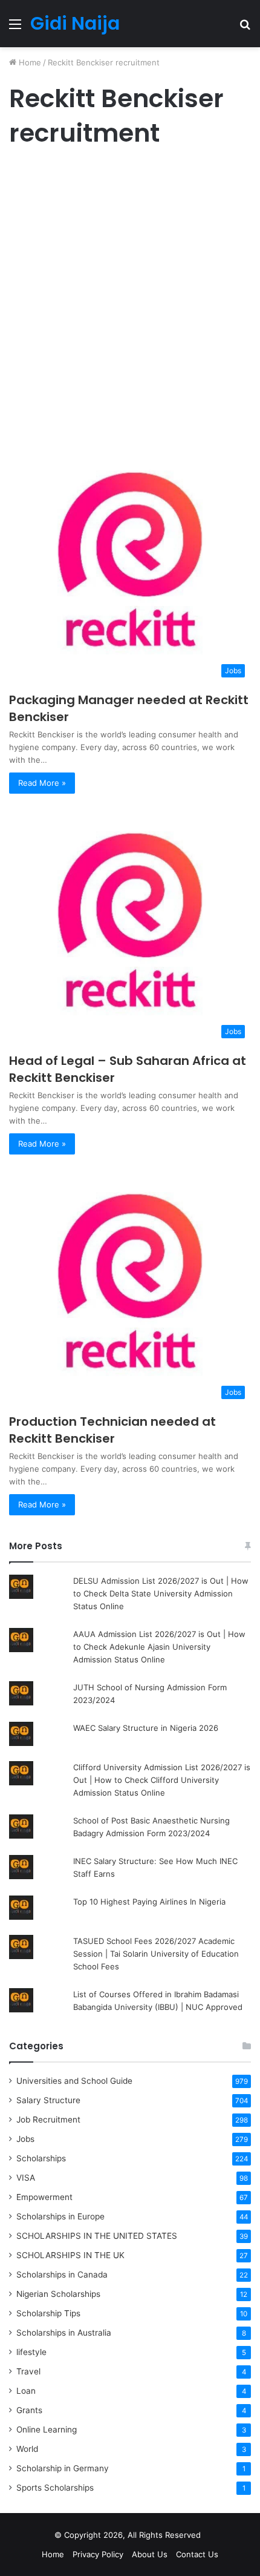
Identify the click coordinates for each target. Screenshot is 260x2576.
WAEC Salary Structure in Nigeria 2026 (146, 1728)
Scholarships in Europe (60, 2216)
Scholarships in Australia (64, 2333)
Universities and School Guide (74, 2081)
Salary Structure (48, 2100)
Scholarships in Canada (62, 2275)
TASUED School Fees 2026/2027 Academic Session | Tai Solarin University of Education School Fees (156, 1954)
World (27, 2449)
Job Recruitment (48, 2120)
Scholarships (41, 2158)
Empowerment (44, 2197)
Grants (29, 2410)
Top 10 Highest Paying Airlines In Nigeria (149, 1902)
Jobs (25, 2139)
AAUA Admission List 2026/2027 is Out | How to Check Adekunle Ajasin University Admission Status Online (159, 1647)
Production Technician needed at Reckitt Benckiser (112, 1430)
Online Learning (47, 2429)
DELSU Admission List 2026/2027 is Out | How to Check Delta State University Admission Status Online (161, 1593)
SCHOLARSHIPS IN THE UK (70, 2255)
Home (29, 62)
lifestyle (31, 2352)
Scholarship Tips (48, 2313)
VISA (26, 2178)
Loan (26, 2391)
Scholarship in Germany (63, 2468)
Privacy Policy (98, 2554)
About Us (150, 2554)
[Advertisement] (130, 298)
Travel (28, 2371)
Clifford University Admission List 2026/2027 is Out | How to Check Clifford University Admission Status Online (162, 1780)
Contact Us (197, 2554)
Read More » (42, 783)
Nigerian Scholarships (58, 2294)
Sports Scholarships (55, 2488)
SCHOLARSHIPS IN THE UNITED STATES (97, 2236)
